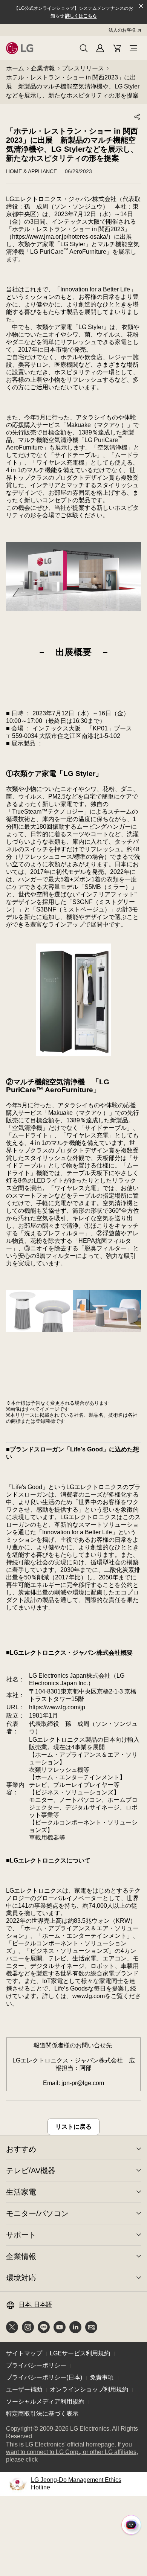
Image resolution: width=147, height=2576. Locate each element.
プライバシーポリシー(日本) (44, 2377)
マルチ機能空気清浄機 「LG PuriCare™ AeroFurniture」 (58, 1086)
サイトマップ (24, 2353)
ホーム (15, 68)
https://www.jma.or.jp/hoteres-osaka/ (60, 237)
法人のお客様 (122, 30)
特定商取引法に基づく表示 (42, 2414)
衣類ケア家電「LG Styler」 (58, 774)
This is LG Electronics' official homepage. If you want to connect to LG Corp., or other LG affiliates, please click (72, 2452)
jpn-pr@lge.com (83, 2083)
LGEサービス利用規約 (80, 2353)
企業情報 (43, 68)
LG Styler (73, 244)
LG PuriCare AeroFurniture (68, 252)
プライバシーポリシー (36, 2365)
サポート (21, 2235)
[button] (84, 48)
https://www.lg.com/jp (57, 1707)
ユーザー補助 (24, 2389)
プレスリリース (83, 68)
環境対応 (21, 2278)
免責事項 (102, 2377)
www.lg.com (89, 1996)
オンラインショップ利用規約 (89, 2389)
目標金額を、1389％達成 (76, 432)
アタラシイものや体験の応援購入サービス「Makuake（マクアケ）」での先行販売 (73, 425)
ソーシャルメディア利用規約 (45, 2401)
